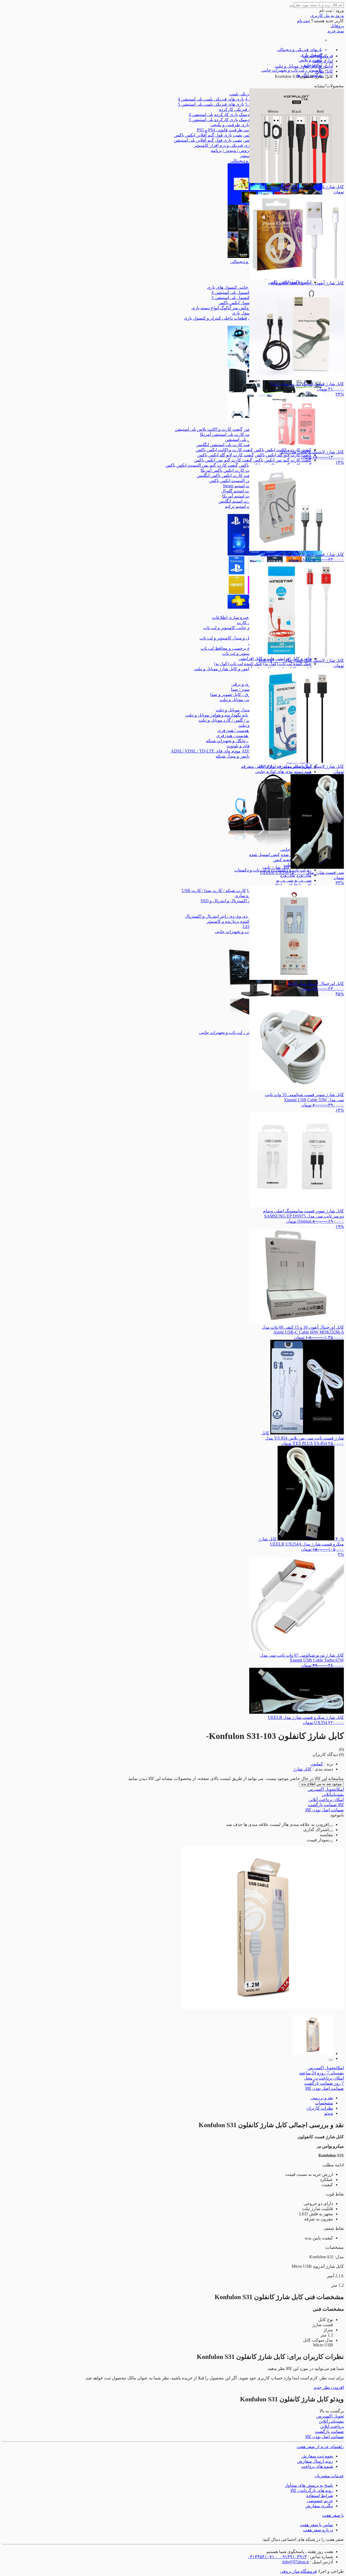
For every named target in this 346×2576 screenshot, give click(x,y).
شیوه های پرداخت (317, 2466)
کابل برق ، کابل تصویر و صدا (235, 694)
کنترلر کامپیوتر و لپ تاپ (244, 653)
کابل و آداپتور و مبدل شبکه (239, 756)
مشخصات (324, 2103)
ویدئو (329, 2113)
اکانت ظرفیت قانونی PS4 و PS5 (225, 130)
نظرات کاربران (320, 2108)
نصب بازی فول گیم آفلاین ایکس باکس (208, 135)
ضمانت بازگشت (326, 1805)
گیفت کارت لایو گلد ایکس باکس (283, 455)
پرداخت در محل (324, 2078)
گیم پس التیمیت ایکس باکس (234, 481)
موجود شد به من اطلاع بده (322, 1784)
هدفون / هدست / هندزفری (241, 730)
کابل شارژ (302, 1769)
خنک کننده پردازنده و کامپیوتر (232, 921)
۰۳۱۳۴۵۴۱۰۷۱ (261, 2557)
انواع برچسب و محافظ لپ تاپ (228, 648)
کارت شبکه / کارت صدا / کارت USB (214, 891)
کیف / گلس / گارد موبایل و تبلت (226, 720)
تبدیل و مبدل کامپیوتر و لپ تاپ (227, 638)
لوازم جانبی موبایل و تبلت (242, 700)
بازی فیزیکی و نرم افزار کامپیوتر (223, 145)
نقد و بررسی (322, 2098)
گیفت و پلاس (310, 60)
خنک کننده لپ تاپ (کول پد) (287, 664)
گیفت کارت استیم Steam (245, 486)
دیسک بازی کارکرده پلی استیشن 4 (219, 115)
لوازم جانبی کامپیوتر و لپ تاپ (230, 628)
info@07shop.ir (296, 2562)
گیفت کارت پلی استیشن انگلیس (225, 445)
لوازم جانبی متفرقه (258, 766)
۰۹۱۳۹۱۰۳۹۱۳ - (291, 2557)
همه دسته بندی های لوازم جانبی (283, 772)
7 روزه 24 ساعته (322, 2073)
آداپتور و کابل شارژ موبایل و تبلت (223, 669)
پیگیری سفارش (319, 2506)
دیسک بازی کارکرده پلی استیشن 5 (219, 120)
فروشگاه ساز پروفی (298, 2571)
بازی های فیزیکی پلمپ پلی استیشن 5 (211, 104)
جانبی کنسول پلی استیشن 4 (236, 292)
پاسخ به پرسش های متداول (309, 2485)
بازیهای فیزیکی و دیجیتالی (300, 50)
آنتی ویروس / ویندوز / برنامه (236, 150)
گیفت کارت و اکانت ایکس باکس (224, 450)
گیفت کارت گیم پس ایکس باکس (282, 460)
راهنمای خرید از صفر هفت (320, 2447)
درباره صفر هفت (318, 2530)
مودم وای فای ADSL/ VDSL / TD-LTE (206, 751)
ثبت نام (304, 21)
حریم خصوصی (320, 2501)
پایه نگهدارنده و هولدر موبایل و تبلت (217, 715)
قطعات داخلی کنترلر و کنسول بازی (215, 318)
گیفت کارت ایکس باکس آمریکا (228, 470)
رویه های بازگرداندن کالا (312, 2490)
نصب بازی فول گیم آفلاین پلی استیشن (208, 140)
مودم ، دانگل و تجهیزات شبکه (232, 741)
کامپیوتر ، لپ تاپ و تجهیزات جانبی (292, 70)
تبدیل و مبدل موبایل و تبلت (239, 710)
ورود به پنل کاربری (327, 16)
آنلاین (333, 1794)
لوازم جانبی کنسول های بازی (233, 287)
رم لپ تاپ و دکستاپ (253, 870)
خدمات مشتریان (329, 2476)
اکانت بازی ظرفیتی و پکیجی (235, 125)
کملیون (317, 1764)
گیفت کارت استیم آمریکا (244, 496)
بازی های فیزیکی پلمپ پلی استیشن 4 (211, 99)
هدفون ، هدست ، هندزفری (240, 736)
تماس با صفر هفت (317, 2525)
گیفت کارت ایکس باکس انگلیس (225, 475)
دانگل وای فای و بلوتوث (247, 746)
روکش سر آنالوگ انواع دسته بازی (221, 308)
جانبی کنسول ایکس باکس (241, 303)
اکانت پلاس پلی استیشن (246, 440)
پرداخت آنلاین (326, 1800)
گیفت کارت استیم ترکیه (246, 506)
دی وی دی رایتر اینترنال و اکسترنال (216, 916)
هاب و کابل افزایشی (256, 659)
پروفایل (337, 26)
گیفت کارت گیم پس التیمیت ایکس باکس (202, 465)
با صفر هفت (333, 2515)
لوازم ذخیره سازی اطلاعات (237, 617)
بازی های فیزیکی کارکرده (242, 109)
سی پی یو (303, 880)
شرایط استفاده (320, 2496)
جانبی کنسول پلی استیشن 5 (236, 298)
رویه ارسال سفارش (315, 2461)
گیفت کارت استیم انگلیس (241, 501)
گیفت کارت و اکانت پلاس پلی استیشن (209, 429)
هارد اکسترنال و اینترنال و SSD (228, 901)
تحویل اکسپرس (326, 1789)
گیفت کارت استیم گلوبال (243, 491)
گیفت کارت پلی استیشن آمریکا (228, 434)
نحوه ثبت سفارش (317, 2456)
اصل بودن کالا (325, 1810)
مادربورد (304, 875)
